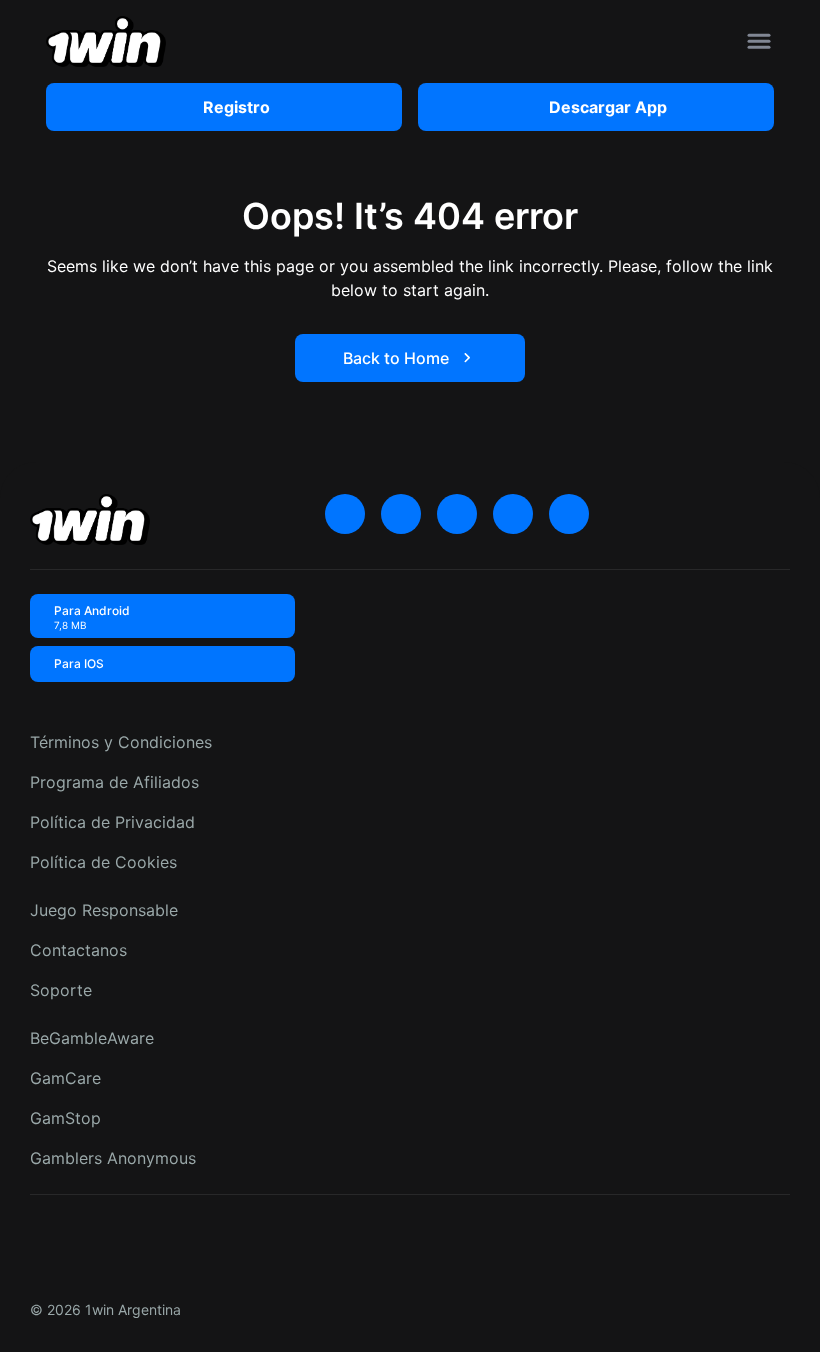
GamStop (65, 1118)
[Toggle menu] (759, 41)
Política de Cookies (103, 862)
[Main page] (106, 41)
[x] (345, 514)
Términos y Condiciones (121, 742)
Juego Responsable (104, 910)
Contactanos (78, 950)
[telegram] (457, 514)
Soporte (61, 990)
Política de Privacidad (112, 822)
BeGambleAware (92, 1038)
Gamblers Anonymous (113, 1158)
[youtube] (401, 514)
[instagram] (513, 514)
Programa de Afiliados (114, 782)
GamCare (65, 1078)
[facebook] (569, 514)
